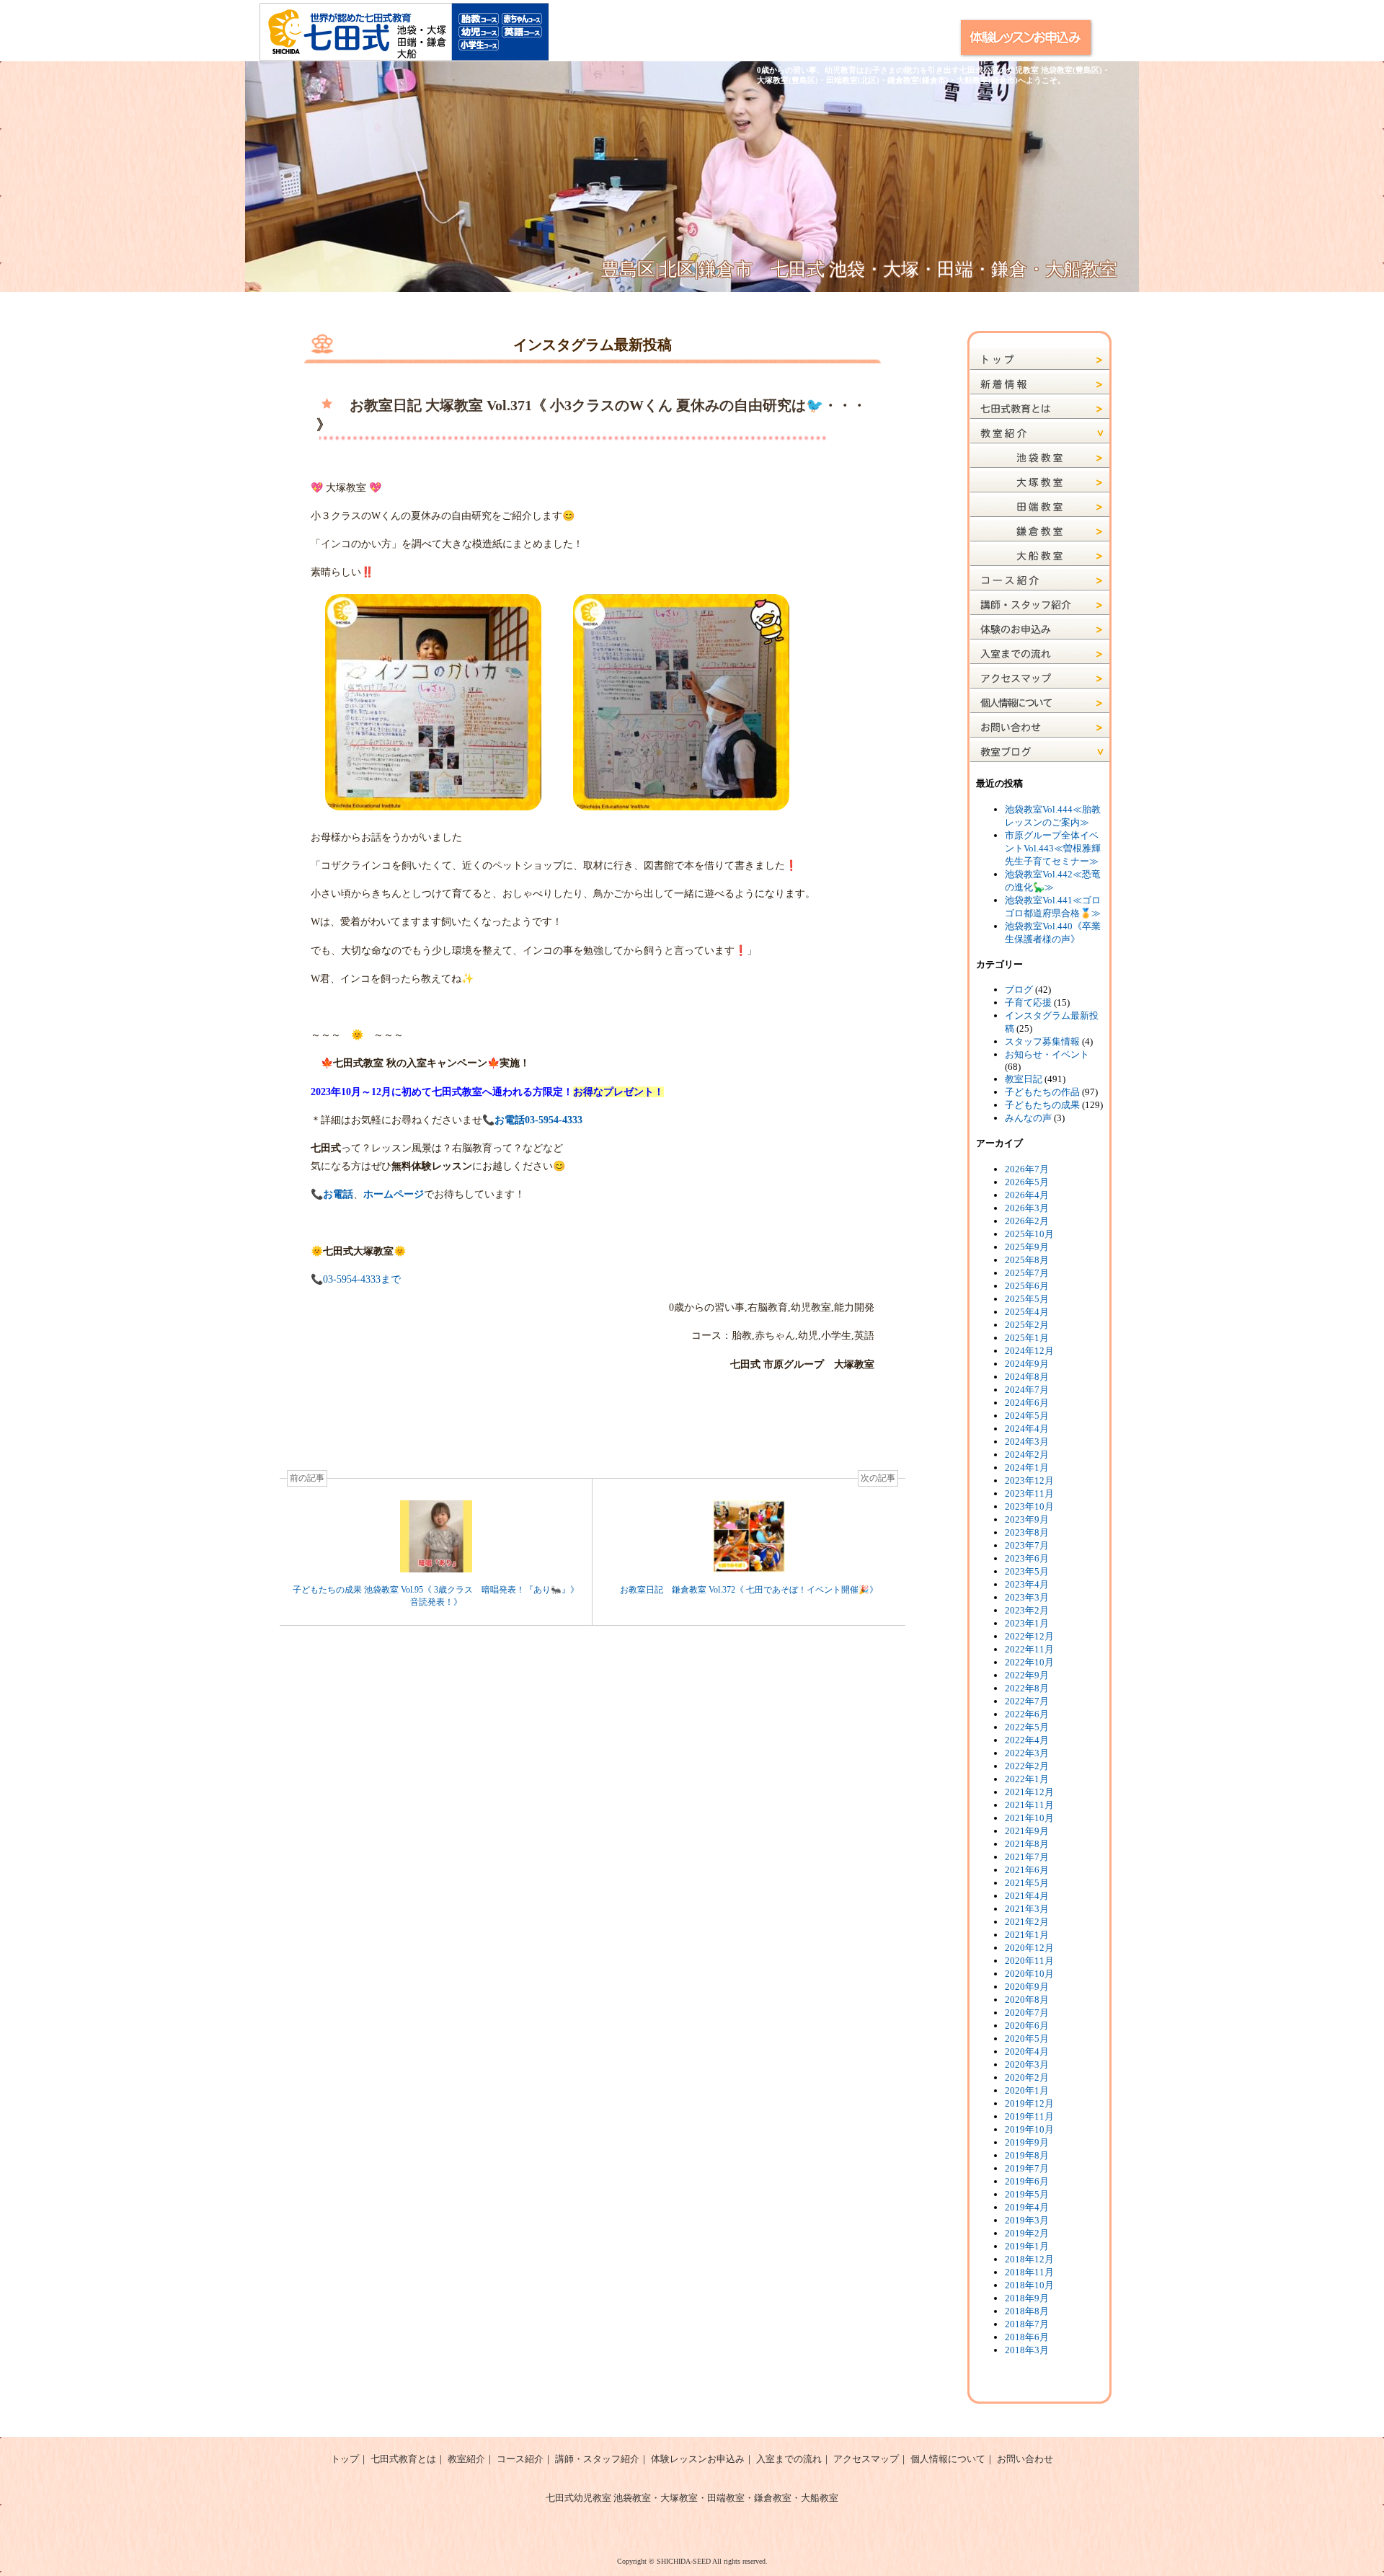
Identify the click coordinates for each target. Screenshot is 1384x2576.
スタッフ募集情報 (1042, 1041)
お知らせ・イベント (1047, 1054)
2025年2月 (1027, 1325)
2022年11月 (1029, 1649)
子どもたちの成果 (1042, 1105)
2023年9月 (1027, 1519)
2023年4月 (1027, 1584)
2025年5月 (1027, 1299)
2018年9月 (1027, 2298)
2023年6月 (1027, 1558)
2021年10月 (1029, 1818)
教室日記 (1024, 1079)
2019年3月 (1027, 2220)
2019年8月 (1027, 2155)
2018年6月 (1027, 2337)
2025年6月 (1027, 1286)
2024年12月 (1029, 1351)
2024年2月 (1027, 1455)
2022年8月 (1027, 1688)
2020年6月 (1027, 2026)
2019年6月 (1027, 2181)
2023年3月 (1027, 1597)
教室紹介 (466, 2459)
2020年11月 (1029, 1961)
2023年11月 (1029, 1493)
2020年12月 (1029, 1948)
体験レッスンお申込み (698, 2459)
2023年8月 (1027, 1532)
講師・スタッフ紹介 (597, 2459)
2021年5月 (1027, 1883)
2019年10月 (1029, 2129)
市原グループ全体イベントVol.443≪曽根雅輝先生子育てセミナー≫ (1053, 848)
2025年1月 (1027, 1338)
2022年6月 (1027, 1714)
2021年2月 (1027, 1922)
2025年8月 (1027, 1260)
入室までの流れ (789, 2459)
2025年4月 (1027, 1312)
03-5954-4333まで (362, 1279)
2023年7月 (1027, 1545)
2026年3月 (1027, 1208)
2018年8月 (1027, 2311)
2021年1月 (1027, 1935)
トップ (345, 2459)
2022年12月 (1029, 1636)
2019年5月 (1027, 2194)
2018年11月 (1029, 2272)
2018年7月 (1027, 2324)
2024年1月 (1027, 1468)
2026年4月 (1027, 1195)
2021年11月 (1029, 1805)
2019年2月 (1027, 2233)
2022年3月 (1027, 1753)
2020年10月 (1029, 1974)
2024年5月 (1027, 1416)
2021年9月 (1027, 1831)
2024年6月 (1027, 1403)
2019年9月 (1027, 2142)
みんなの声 (1028, 1118)
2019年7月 (1027, 2168)
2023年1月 (1027, 1623)
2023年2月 (1027, 1610)
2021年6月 (1027, 1870)
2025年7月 (1027, 1273)
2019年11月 (1029, 2116)
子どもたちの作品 (1042, 1092)
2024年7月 (1027, 1390)
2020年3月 (1027, 2064)
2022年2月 (1027, 1766)
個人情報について (948, 2459)
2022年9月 (1027, 1675)
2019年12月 (1029, 2103)
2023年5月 (1027, 1571)
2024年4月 (1027, 1429)
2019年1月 (1027, 2246)
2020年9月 (1027, 1987)
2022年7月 (1027, 1701)
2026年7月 (1027, 1169)
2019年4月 (1027, 2207)
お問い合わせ (1025, 2459)
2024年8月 (1027, 1377)
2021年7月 (1027, 1857)
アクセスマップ (866, 2459)
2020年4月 (1027, 2051)
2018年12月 (1029, 2259)
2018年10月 (1029, 2285)
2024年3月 (1027, 1442)
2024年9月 (1027, 1364)
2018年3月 (1027, 2350)
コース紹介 (520, 2459)
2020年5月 (1027, 2039)
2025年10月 (1029, 1234)
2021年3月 (1027, 1909)
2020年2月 (1027, 2077)
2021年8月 (1027, 1844)
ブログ (1019, 990)
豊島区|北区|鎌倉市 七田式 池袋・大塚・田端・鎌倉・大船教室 (859, 269)
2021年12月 (1029, 1792)
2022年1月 (1027, 1779)
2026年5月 (1027, 1182)
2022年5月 (1027, 1727)
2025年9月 (1027, 1247)
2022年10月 (1029, 1662)
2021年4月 (1027, 1896)
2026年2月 (1027, 1221)
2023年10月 (1029, 1506)
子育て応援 (1028, 1002)
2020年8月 (1027, 2000)
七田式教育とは (403, 2459)
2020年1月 (1027, 2090)
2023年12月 (1029, 1480)
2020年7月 (1027, 2013)
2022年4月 (1027, 1740)
